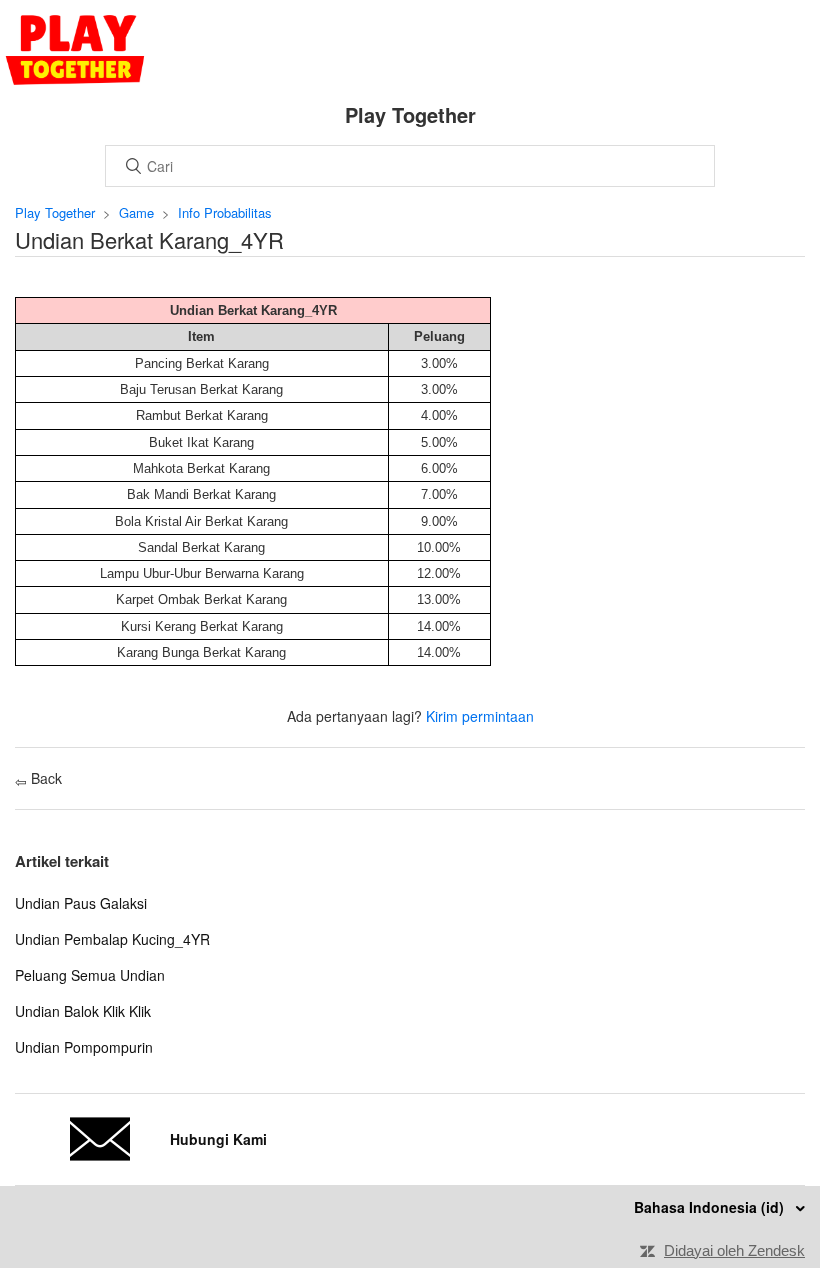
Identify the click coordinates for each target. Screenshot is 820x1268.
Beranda (75, 50)
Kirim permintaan (480, 716)
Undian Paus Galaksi (81, 903)
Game (136, 212)
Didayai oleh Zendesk (734, 1250)
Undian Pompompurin (84, 1047)
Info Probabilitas (225, 212)
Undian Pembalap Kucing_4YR (112, 939)
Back (44, 778)
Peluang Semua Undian (90, 975)
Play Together (55, 212)
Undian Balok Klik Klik (83, 1011)
